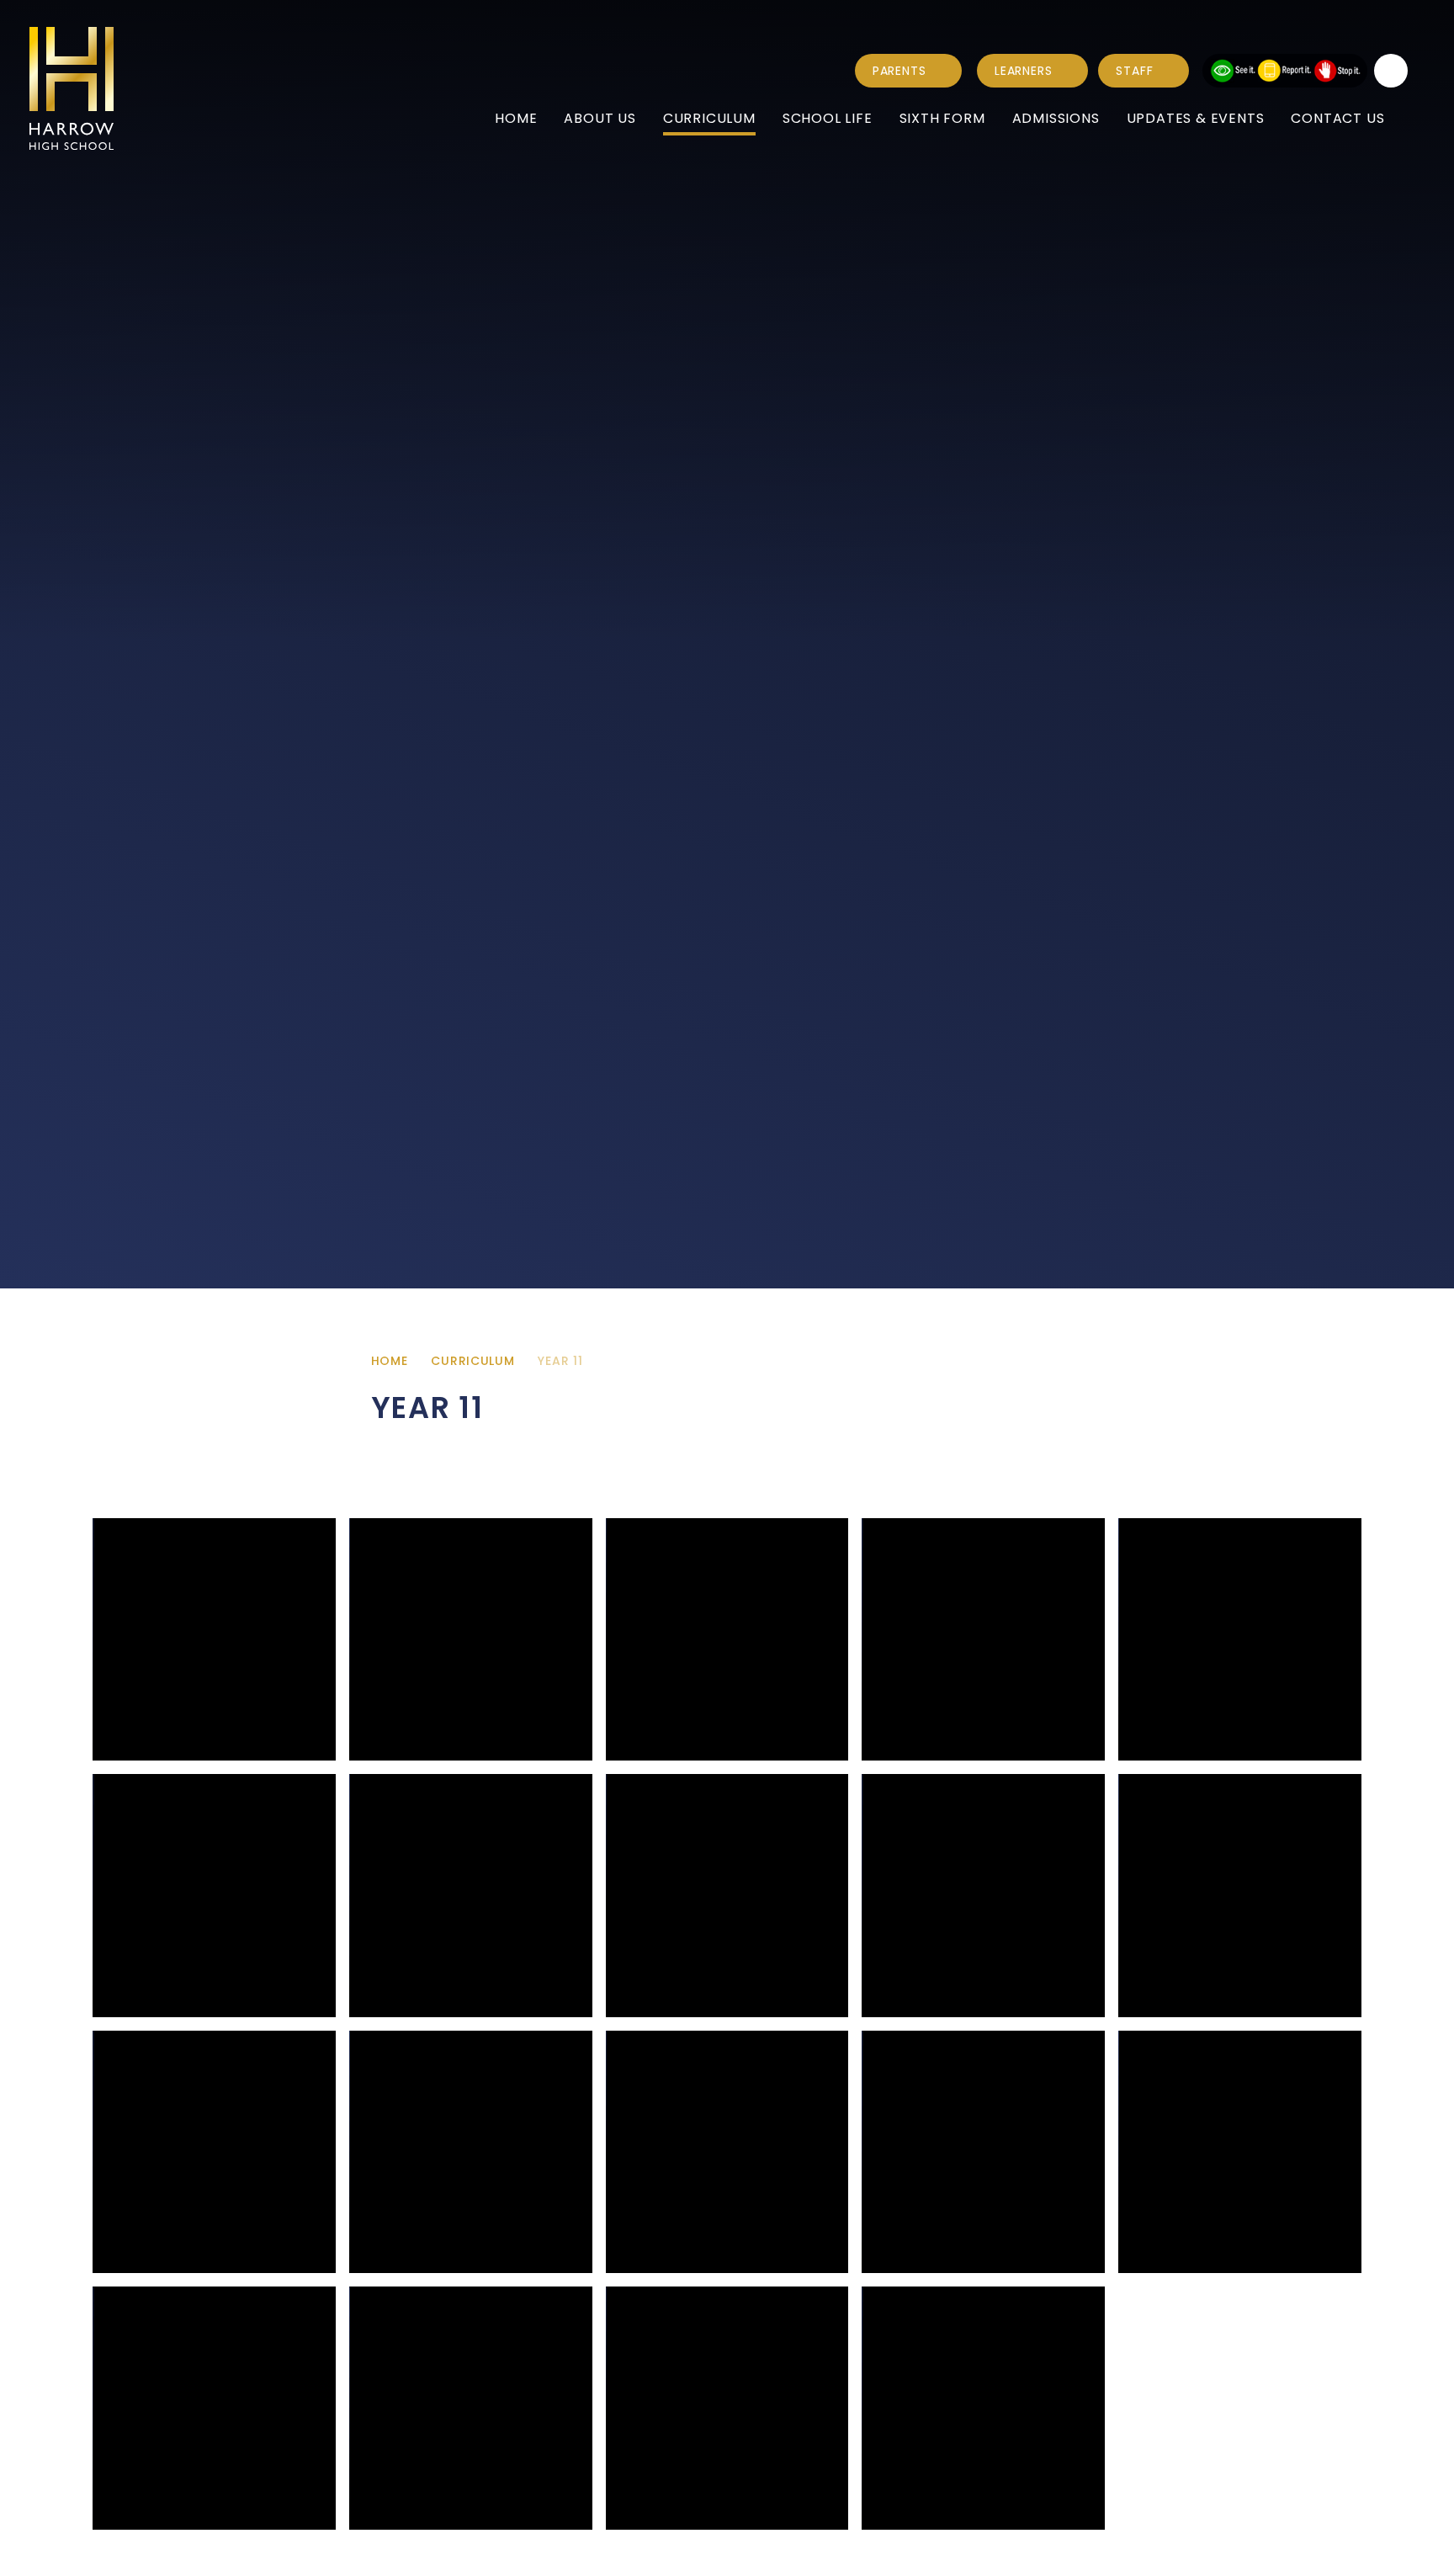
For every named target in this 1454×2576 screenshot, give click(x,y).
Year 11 (560, 1361)
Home (390, 1361)
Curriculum (472, 1361)
